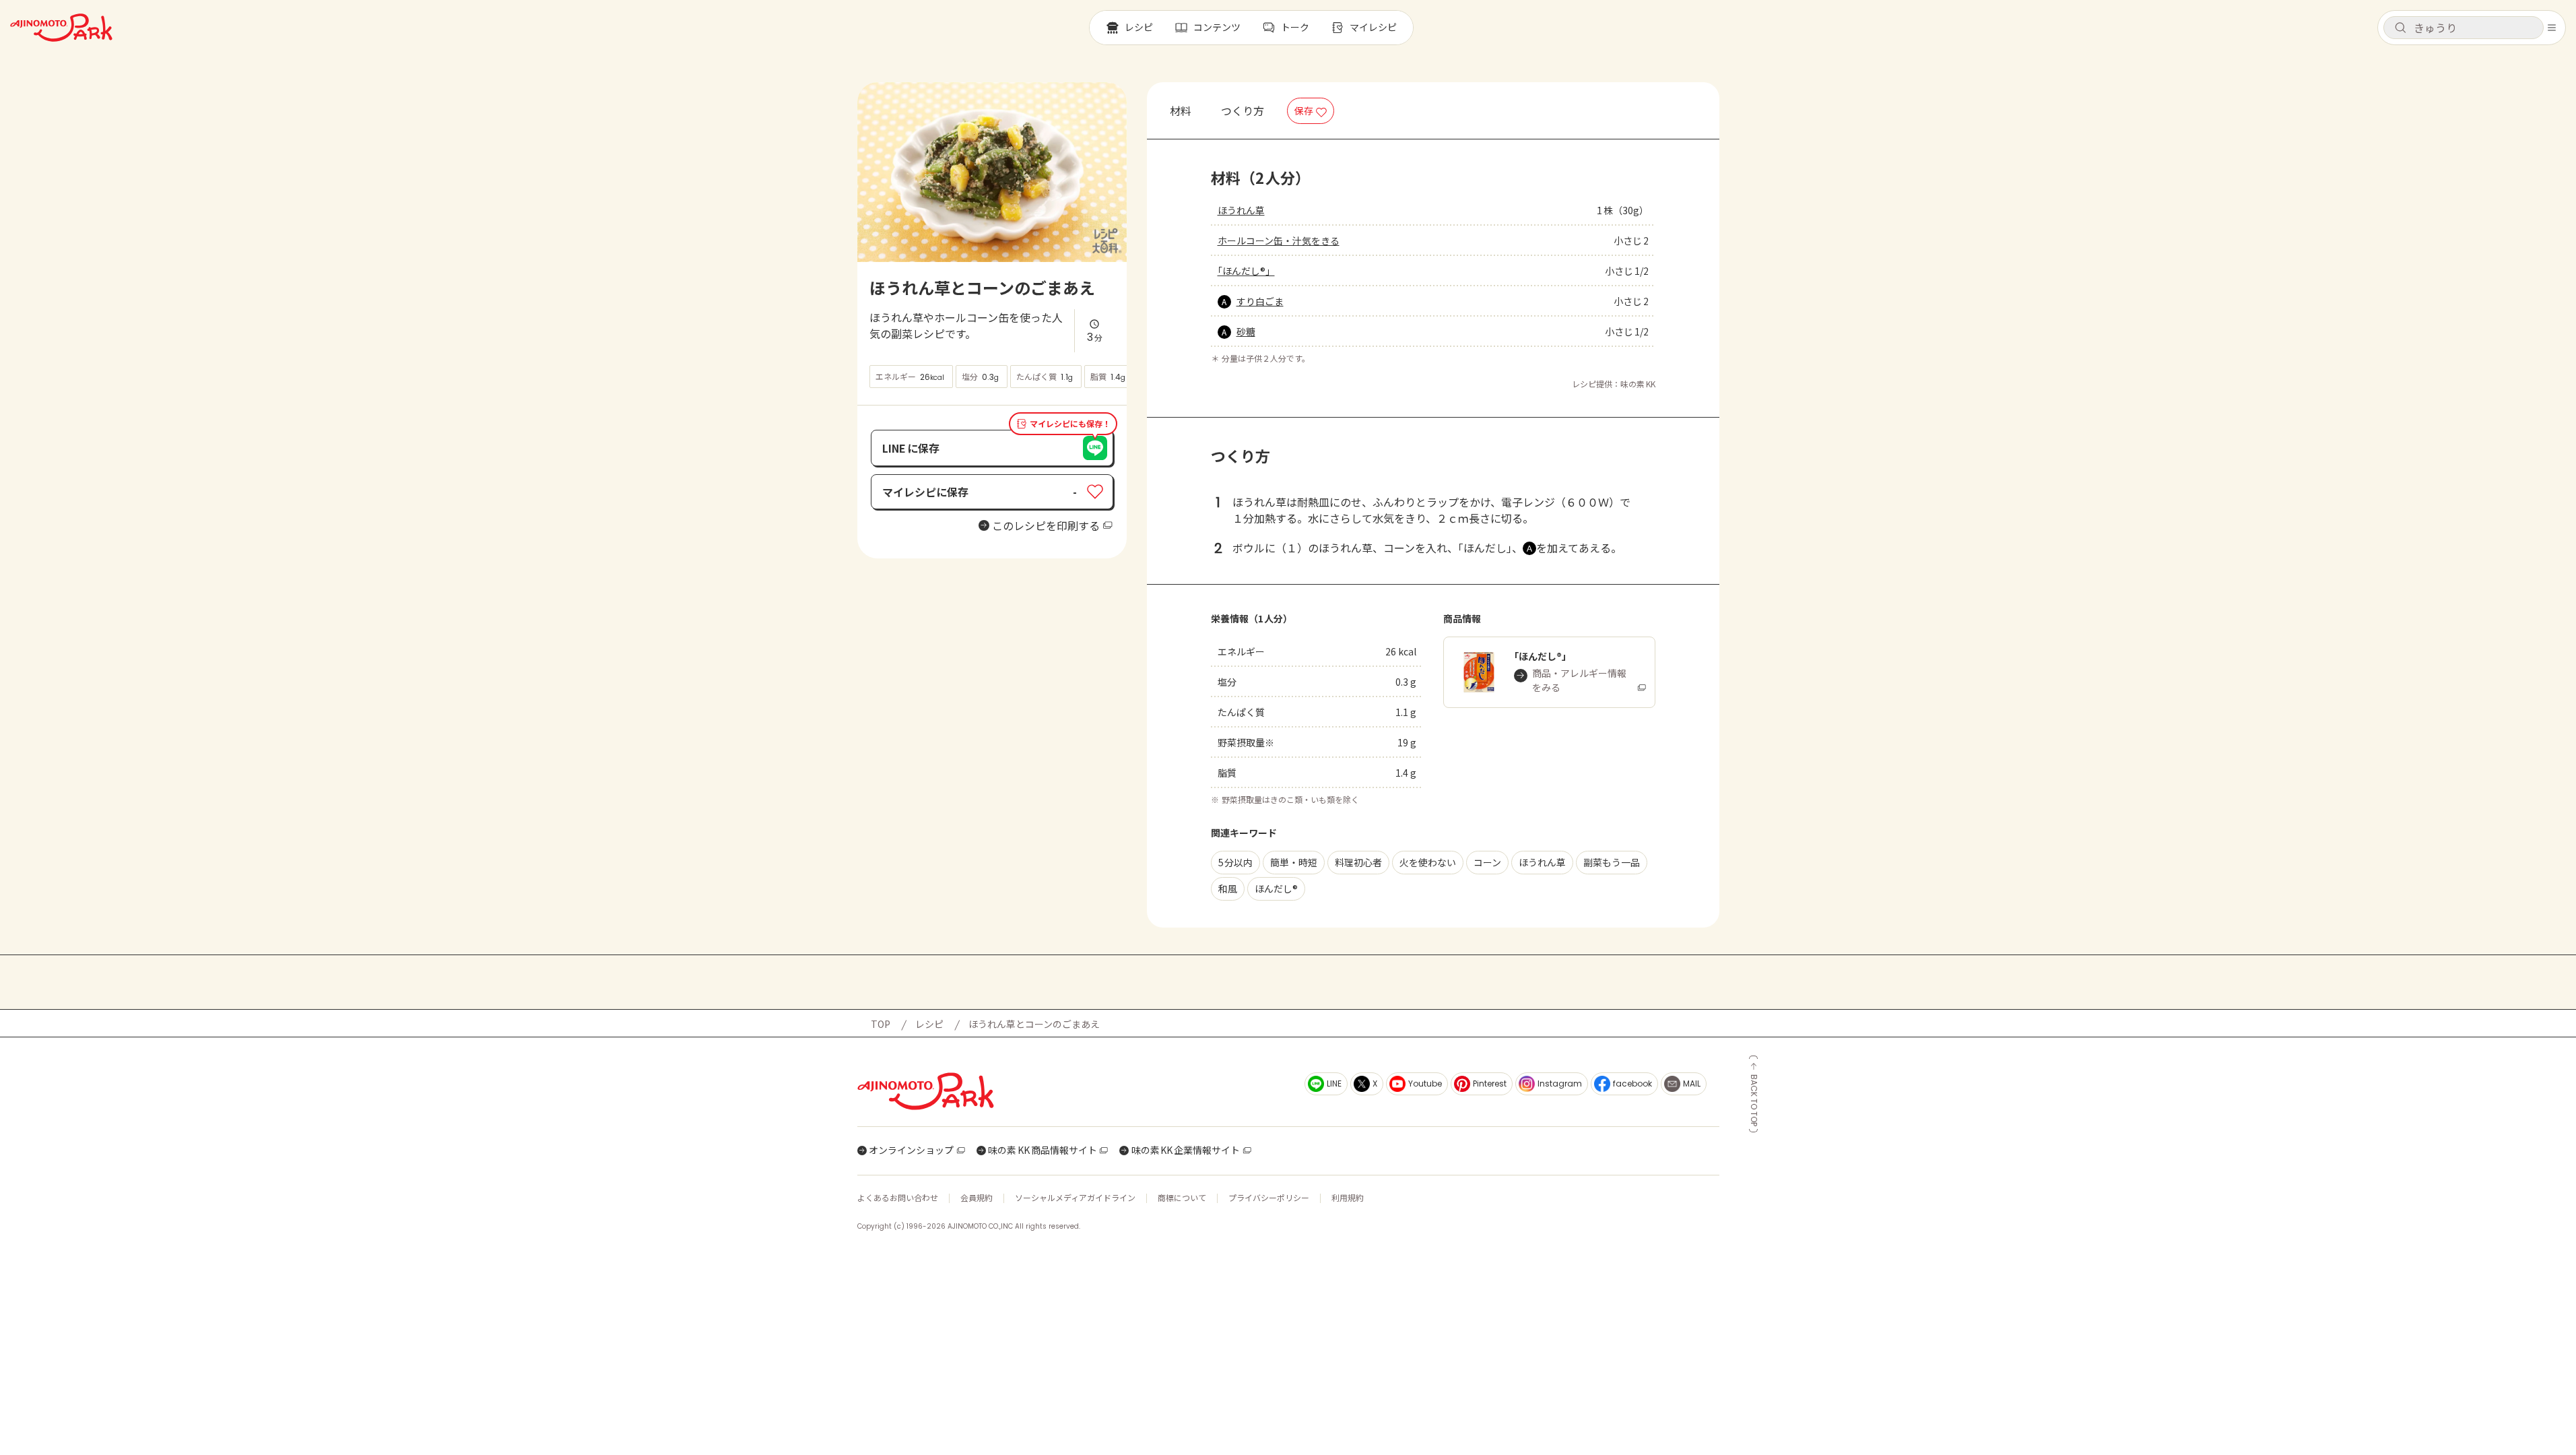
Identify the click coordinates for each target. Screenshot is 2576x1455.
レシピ (929, 1024)
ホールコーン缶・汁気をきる (1279, 240)
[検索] (2400, 28)
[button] (2464, 28)
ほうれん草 (1241, 210)
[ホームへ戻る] (61, 28)
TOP (881, 1024)
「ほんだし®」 (1246, 271)
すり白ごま (1260, 301)
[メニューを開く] (2552, 28)
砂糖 (1246, 331)
